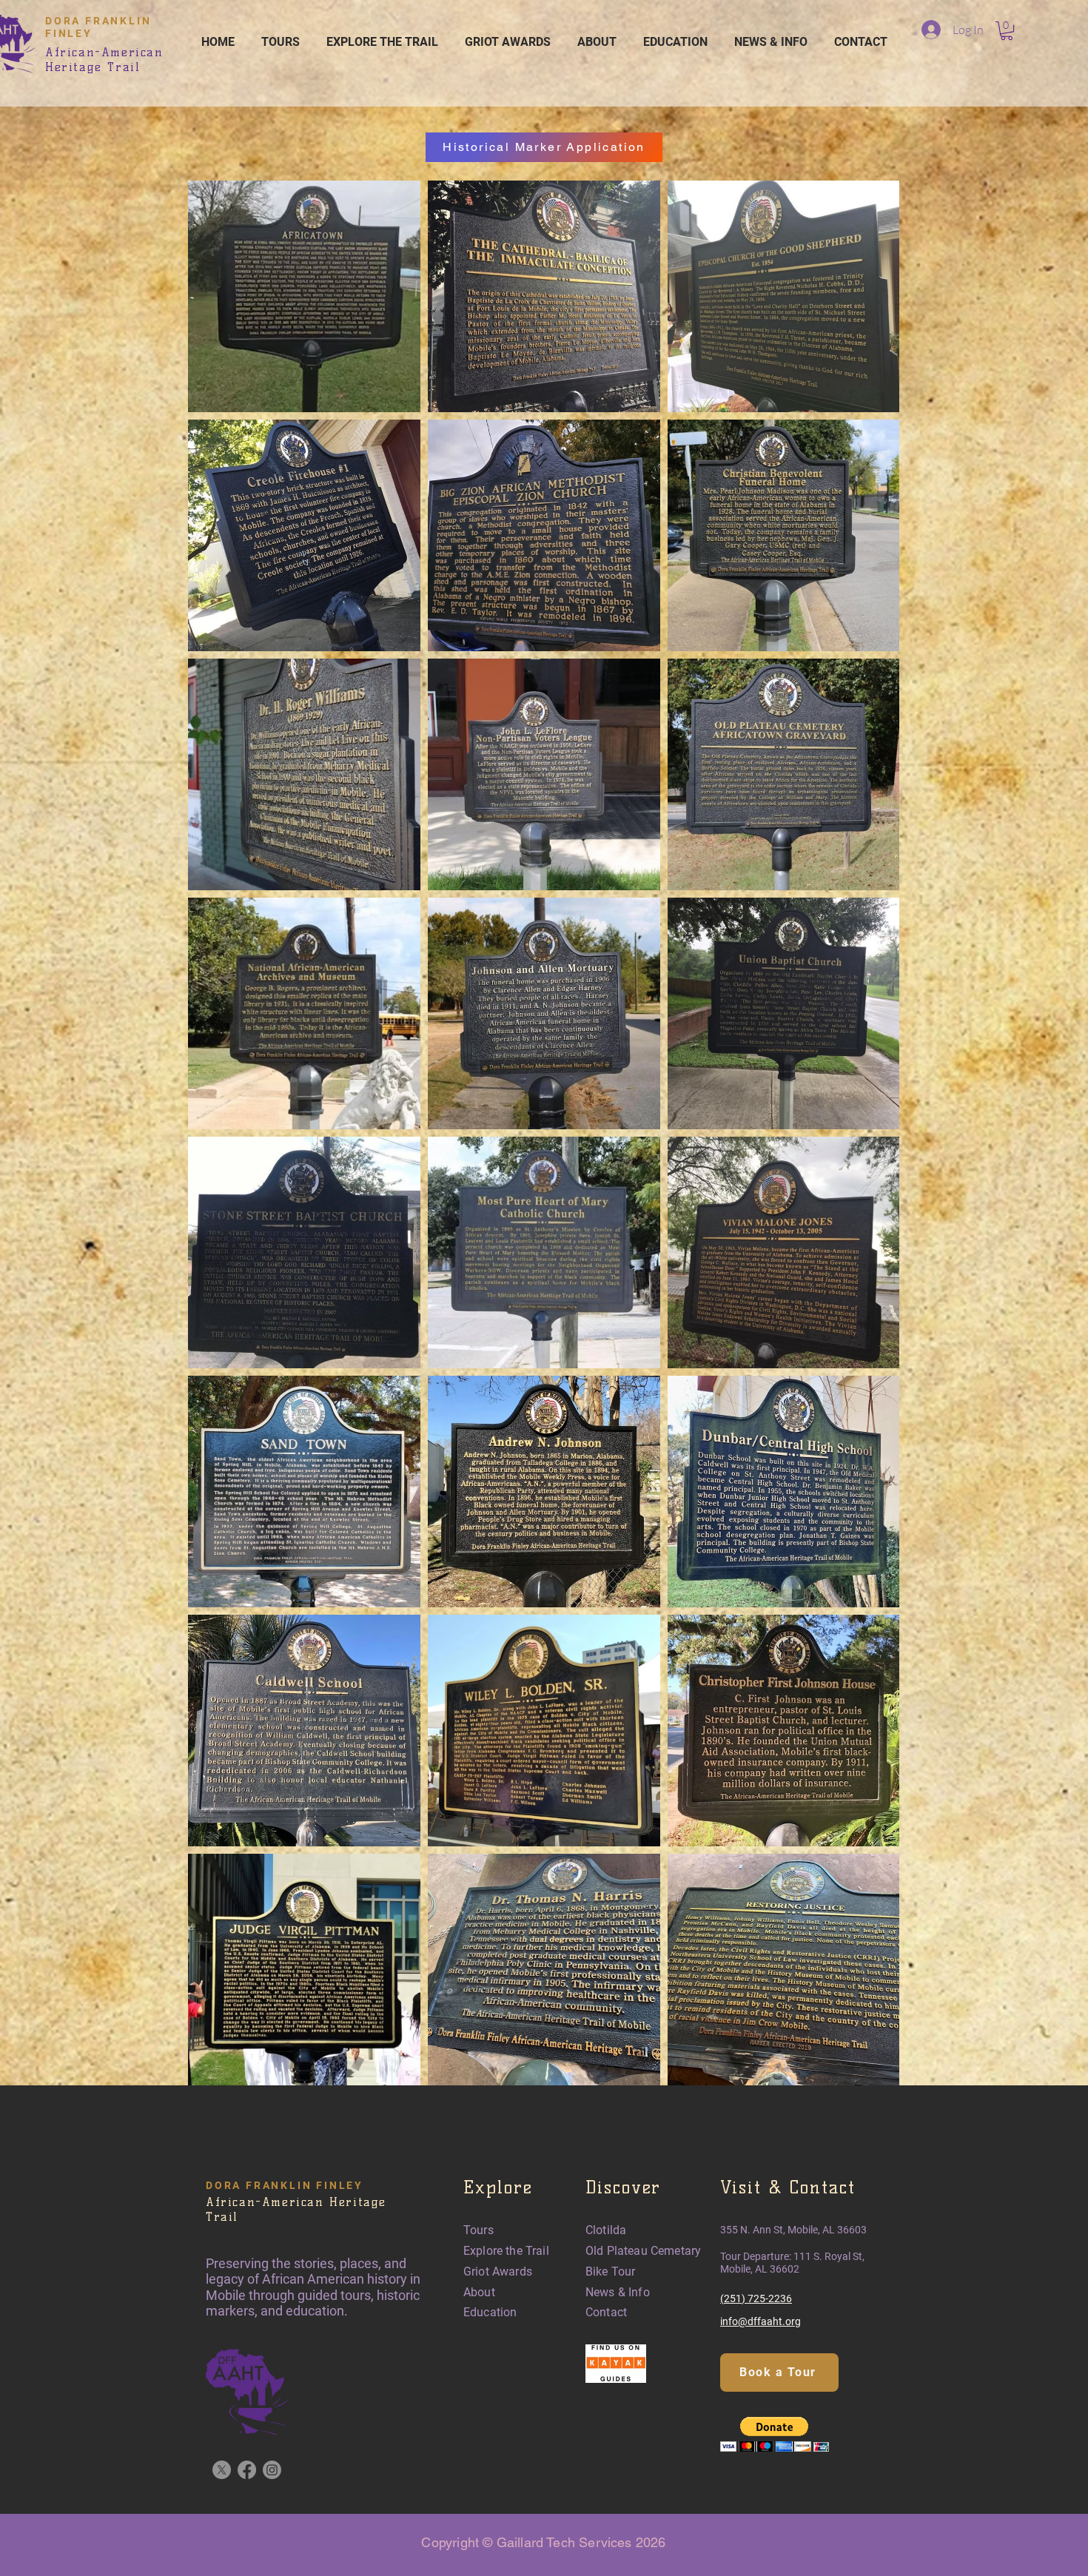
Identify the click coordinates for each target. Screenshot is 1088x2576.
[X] (222, 2470)
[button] (1007, 31)
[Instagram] (272, 2470)
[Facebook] (247, 2470)
